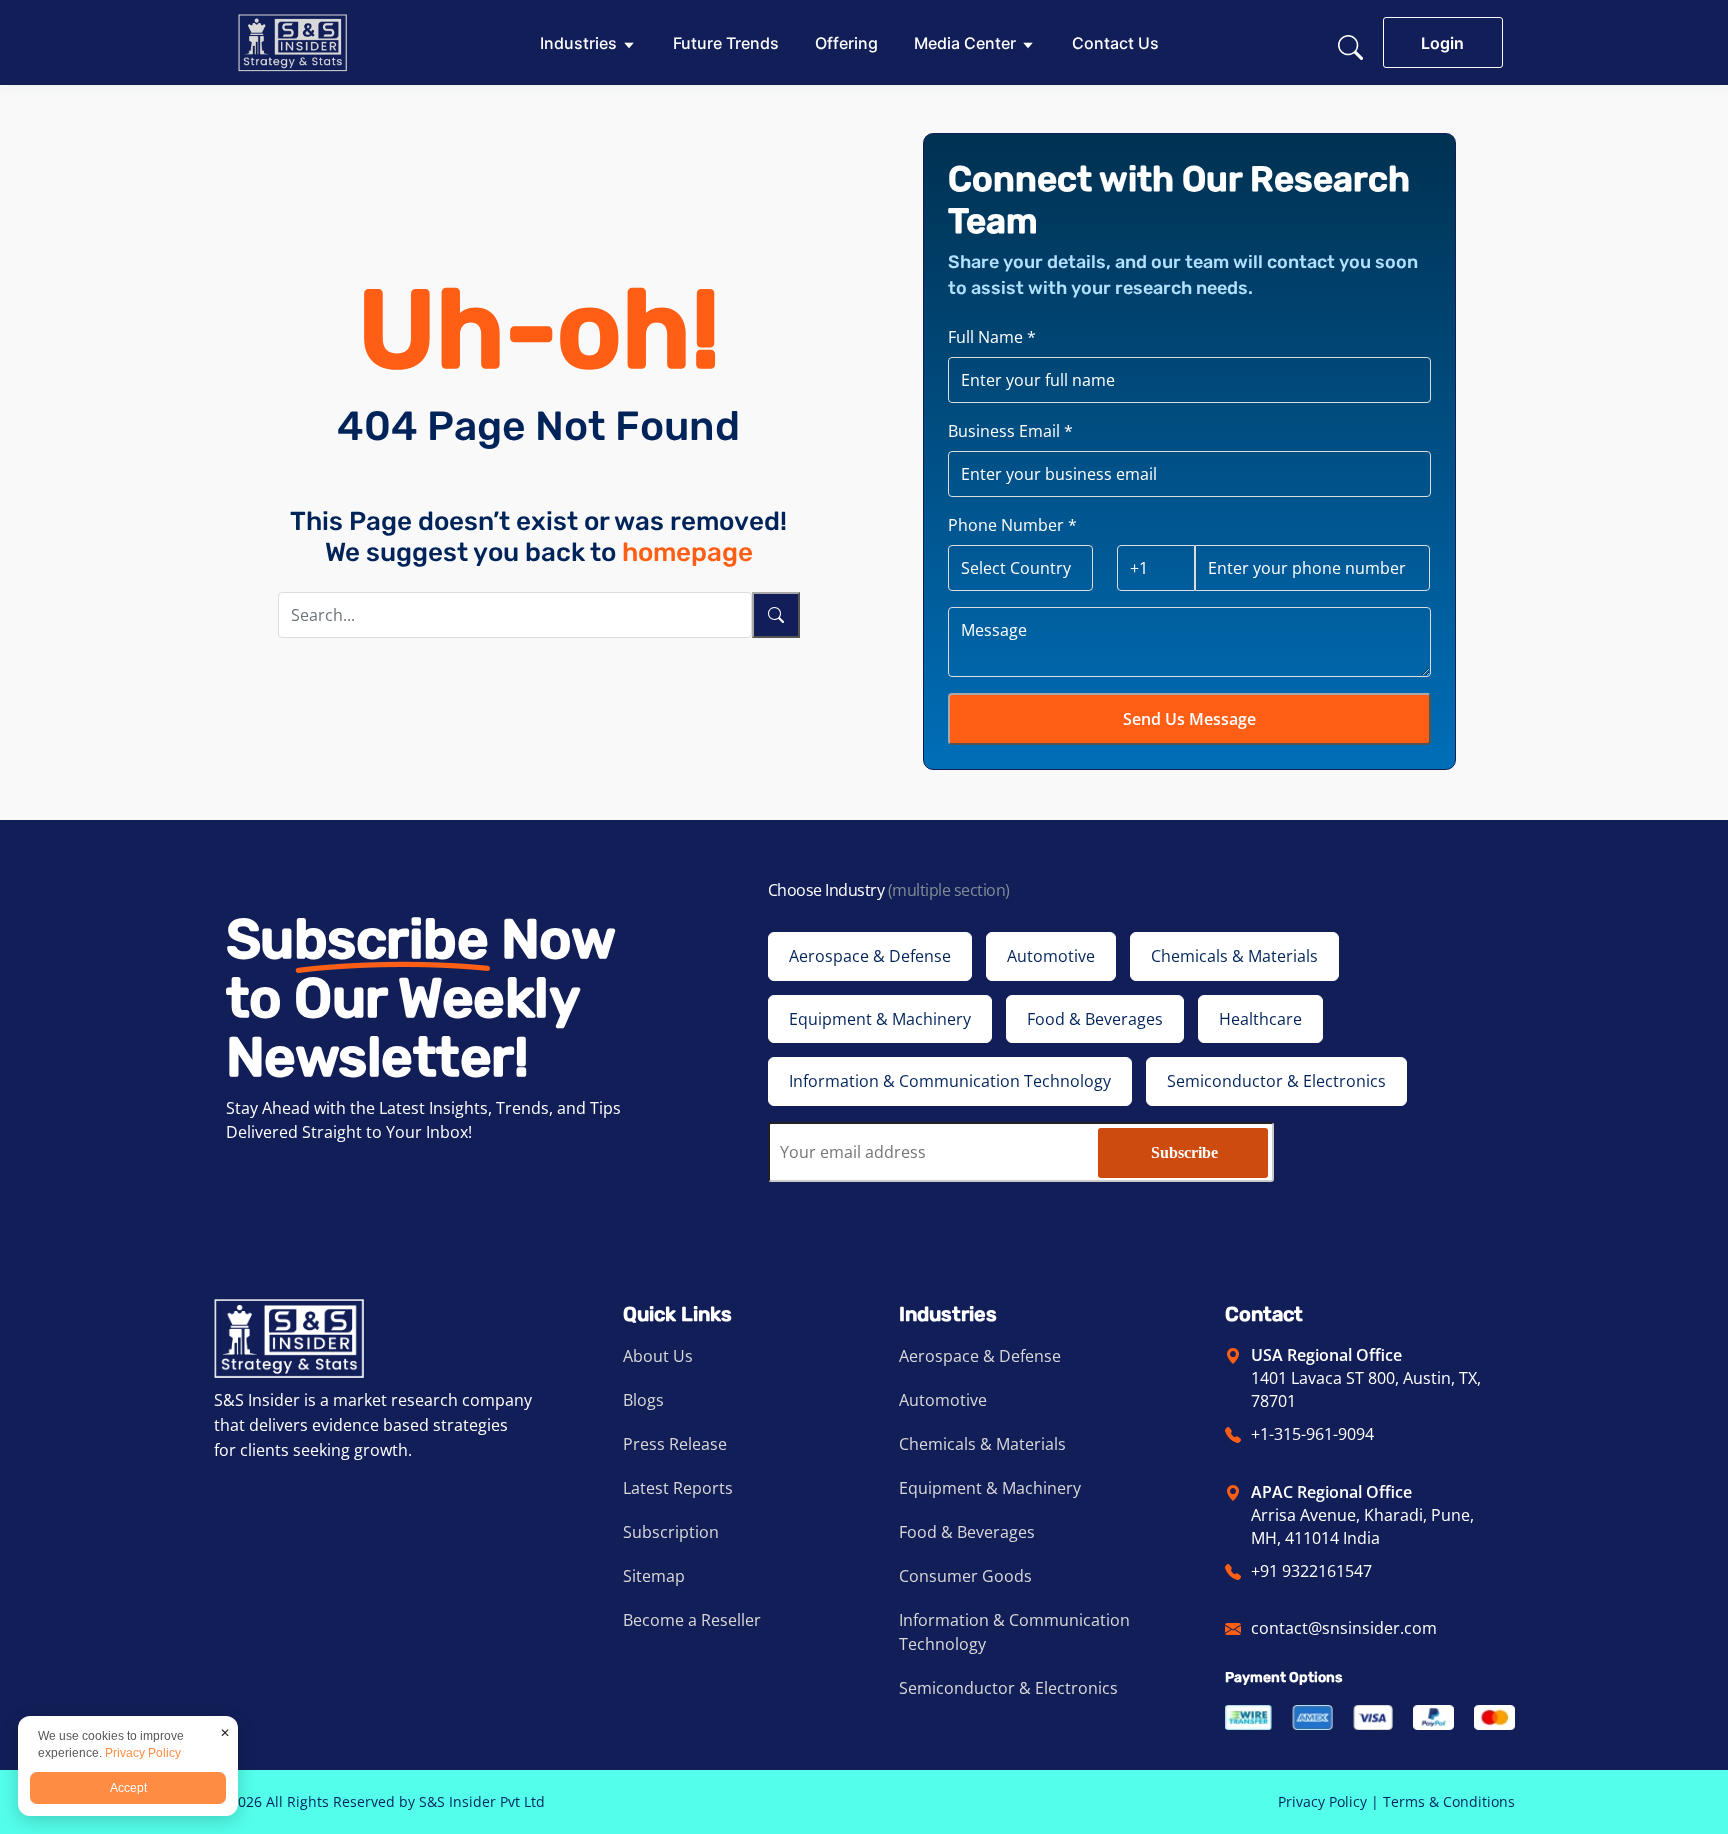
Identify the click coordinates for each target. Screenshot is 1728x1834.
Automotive (943, 1400)
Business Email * (1010, 431)
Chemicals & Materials (982, 1444)
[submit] (776, 615)
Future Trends (726, 43)
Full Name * (992, 337)
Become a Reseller (692, 1620)
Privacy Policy (1322, 1801)
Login (1442, 43)
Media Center (965, 43)
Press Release (675, 1444)
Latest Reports (678, 1488)
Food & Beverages (967, 1532)
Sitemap (654, 1576)
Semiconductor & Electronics (1008, 1688)
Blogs (643, 1400)
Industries (578, 43)
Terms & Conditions (1449, 1801)
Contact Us (1115, 43)
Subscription (671, 1532)
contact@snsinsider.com (1344, 1628)
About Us (658, 1356)
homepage (687, 552)
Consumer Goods (965, 1576)
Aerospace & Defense (980, 1356)
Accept (128, 1788)
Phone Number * (1012, 525)
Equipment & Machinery (990, 1488)
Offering (846, 43)
